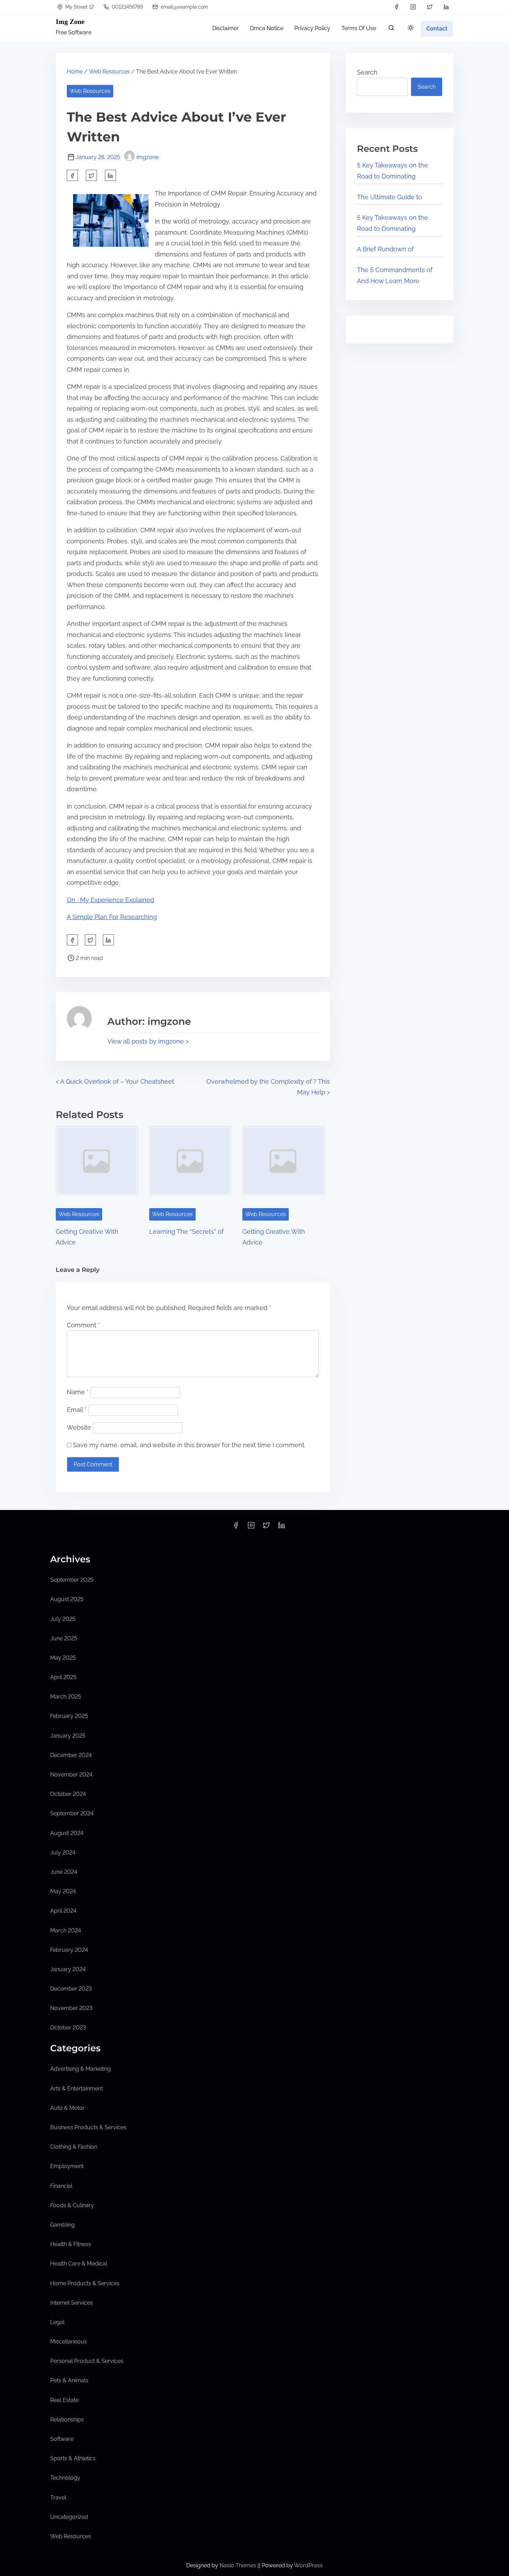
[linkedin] (446, 7)
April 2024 (63, 1911)
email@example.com (184, 7)
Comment (83, 1325)
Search (367, 72)
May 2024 (63, 1891)
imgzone (148, 157)
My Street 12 (79, 7)
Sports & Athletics (73, 2458)
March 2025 (66, 1697)
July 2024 (63, 1853)
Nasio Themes (239, 2565)
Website (79, 1427)
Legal (57, 2322)
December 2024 (71, 1755)
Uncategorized (69, 2517)
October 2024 (68, 1794)
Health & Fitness (71, 2244)
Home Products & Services (85, 2283)
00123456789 (127, 7)
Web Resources (109, 72)
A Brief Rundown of (385, 249)
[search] (391, 29)
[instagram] (413, 7)
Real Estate (64, 2400)
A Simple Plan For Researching (112, 917)
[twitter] (430, 7)
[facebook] (396, 7)
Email (77, 1410)
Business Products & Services (88, 2127)
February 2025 (69, 1716)
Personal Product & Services (87, 2361)
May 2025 (63, 1658)
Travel (58, 2498)
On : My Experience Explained (110, 900)
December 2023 (71, 1989)
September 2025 (72, 1580)
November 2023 (71, 2008)
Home (75, 72)
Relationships (67, 2420)
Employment (67, 2166)
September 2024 (72, 1813)
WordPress (308, 2565)
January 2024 (68, 1969)
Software (62, 2439)
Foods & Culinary (72, 2205)
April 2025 (63, 1677)
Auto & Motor (68, 2108)
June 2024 (64, 1872)
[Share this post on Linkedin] (110, 175)
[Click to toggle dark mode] (411, 28)
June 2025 (64, 1638)
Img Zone (70, 21)
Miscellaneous (69, 2342)
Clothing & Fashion (74, 2147)
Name (78, 1392)
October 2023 (68, 2028)
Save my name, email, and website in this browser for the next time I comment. (189, 1445)
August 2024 (67, 1833)
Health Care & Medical (79, 2264)
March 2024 (66, 1931)
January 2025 (68, 1736)
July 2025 (63, 1619)
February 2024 (69, 1950)
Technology (65, 2478)
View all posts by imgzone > (148, 1041)
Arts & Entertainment (77, 2089)
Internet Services (72, 2303)
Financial (61, 2186)
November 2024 (71, 1775)
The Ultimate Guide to (390, 197)
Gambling (62, 2225)
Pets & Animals (69, 2380)
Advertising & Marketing (81, 2069)
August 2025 (67, 1599)
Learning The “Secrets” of (186, 1232)
